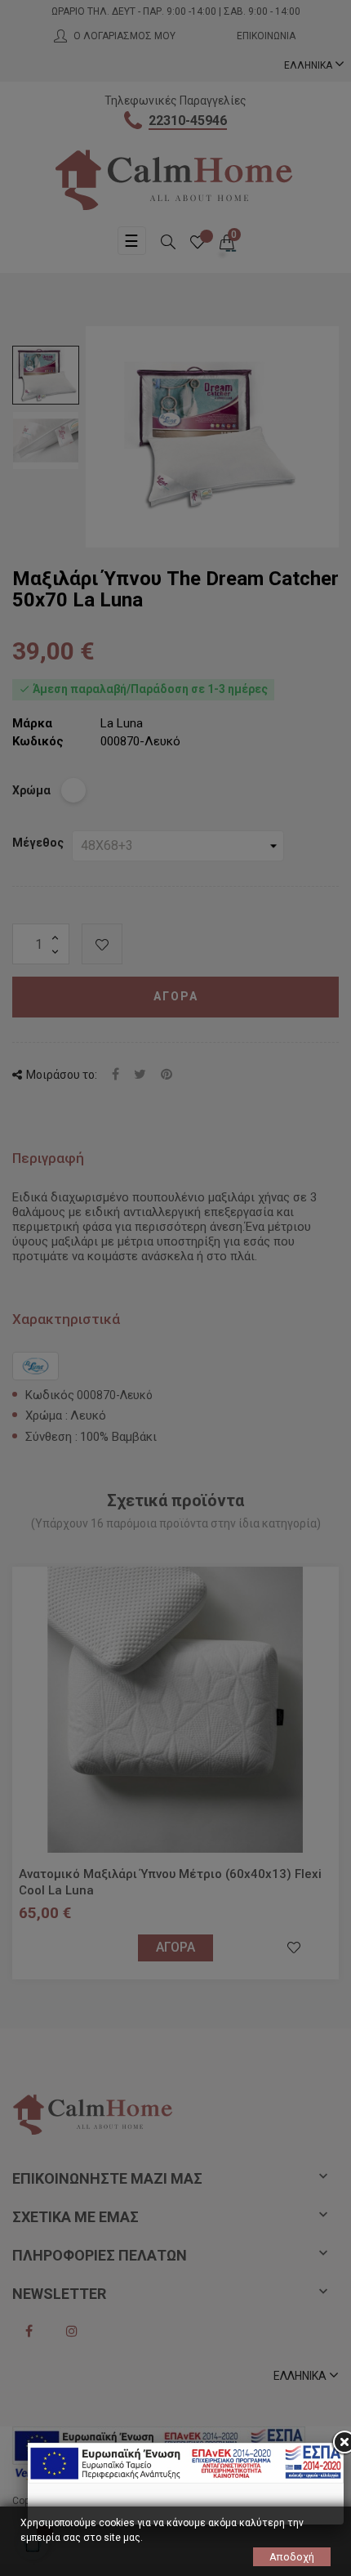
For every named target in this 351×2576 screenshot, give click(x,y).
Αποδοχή (292, 2557)
